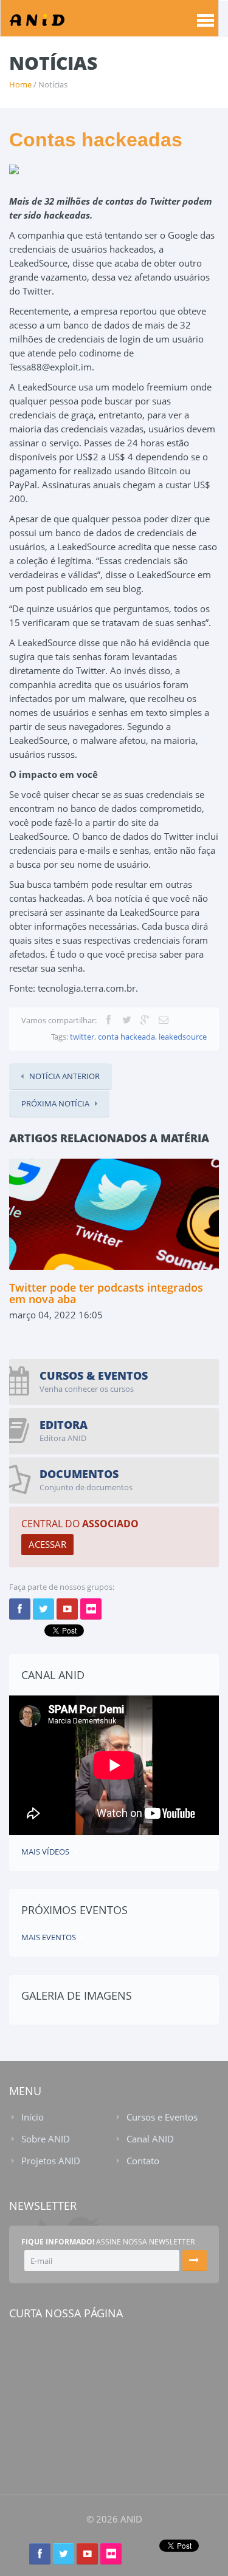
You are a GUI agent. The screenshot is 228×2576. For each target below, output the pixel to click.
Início (33, 2117)
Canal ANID (150, 2139)
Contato (143, 2161)
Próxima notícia (55, 1103)
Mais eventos (49, 1937)
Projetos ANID (51, 2161)
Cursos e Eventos (162, 2117)
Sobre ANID (46, 2139)
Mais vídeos (45, 1852)
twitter (82, 1037)
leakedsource (182, 1037)
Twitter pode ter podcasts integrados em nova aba (106, 1293)
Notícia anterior (64, 1076)
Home (20, 84)
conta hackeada (126, 1037)
